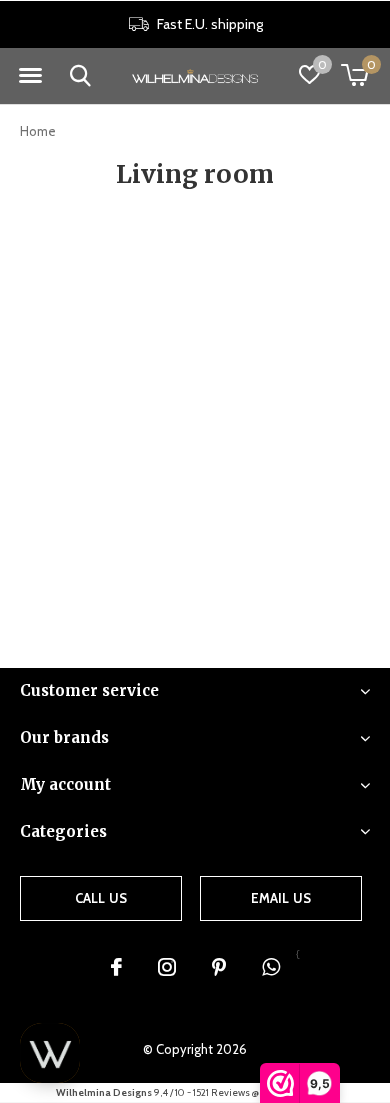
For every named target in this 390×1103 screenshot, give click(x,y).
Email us (281, 898)
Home (38, 131)
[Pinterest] (219, 967)
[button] (30, 76)
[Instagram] (167, 967)
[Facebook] (116, 967)
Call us (101, 898)
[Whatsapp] (271, 967)
